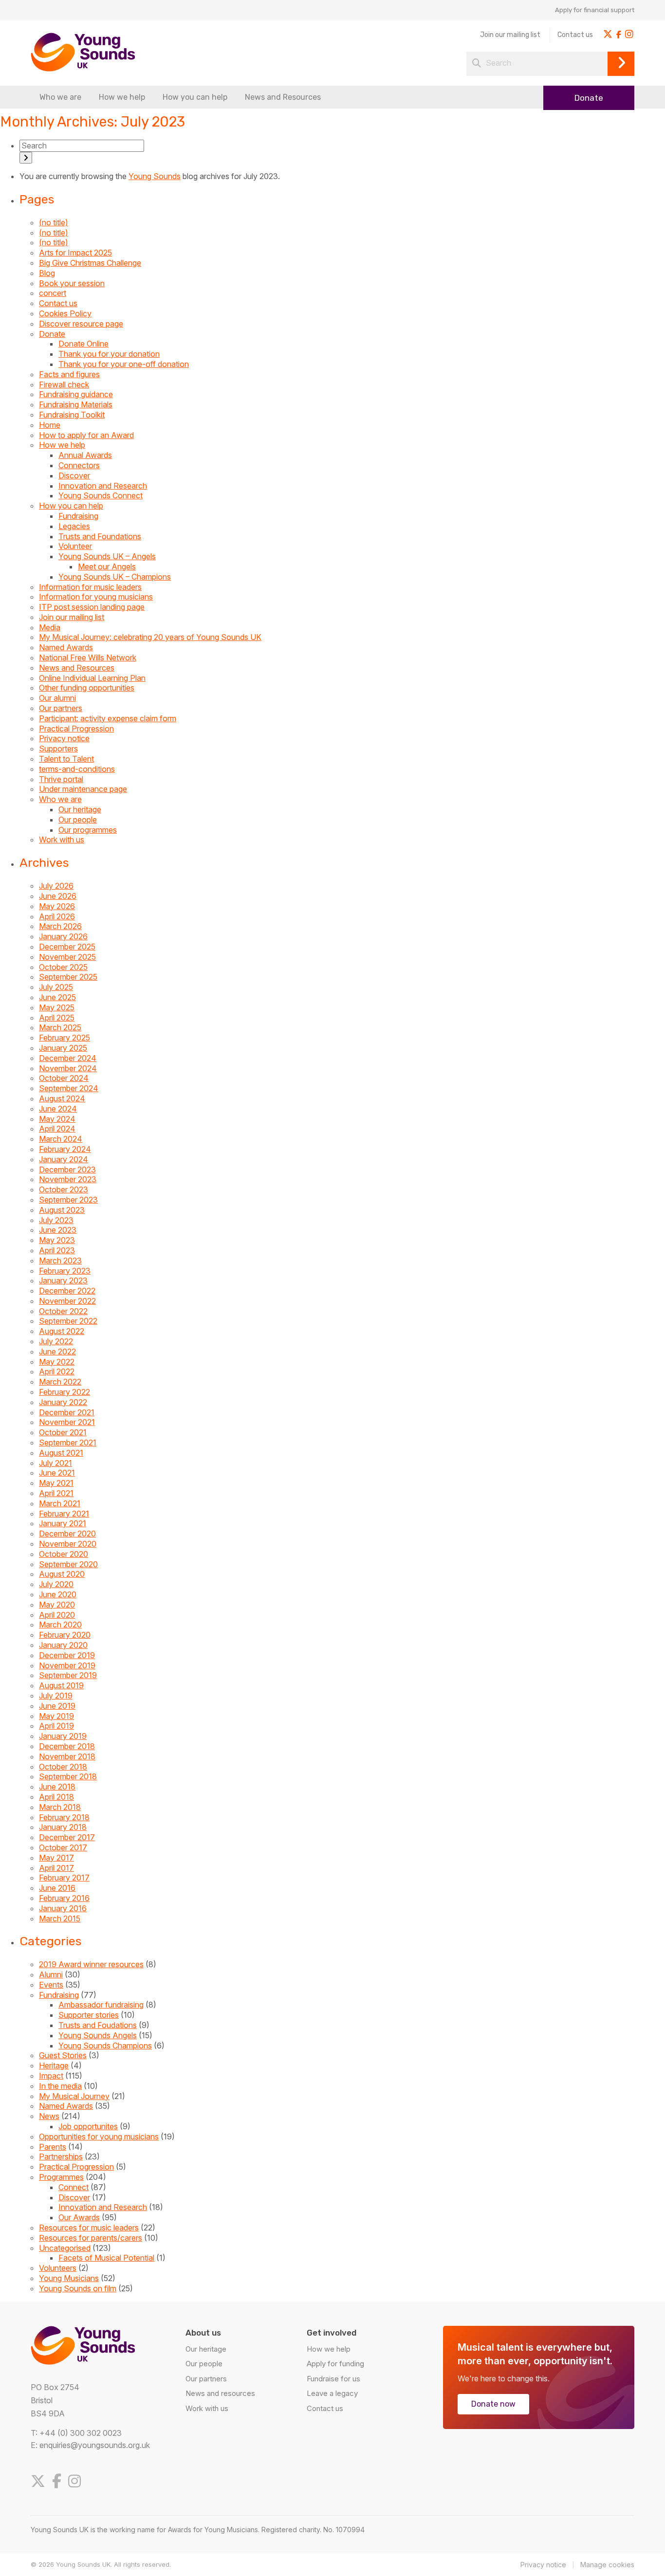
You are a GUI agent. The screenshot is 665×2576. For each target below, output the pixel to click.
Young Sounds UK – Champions (115, 577)
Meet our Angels (107, 566)
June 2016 (57, 1888)
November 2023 (68, 1179)
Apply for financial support (595, 10)
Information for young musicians (96, 597)
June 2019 (57, 1706)
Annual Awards (85, 455)
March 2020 (60, 1625)
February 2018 (64, 1817)
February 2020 (65, 1635)
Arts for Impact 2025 (75, 253)
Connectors (79, 465)
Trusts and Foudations (98, 2025)
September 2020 (68, 1564)
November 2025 (67, 957)
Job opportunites (88, 2126)
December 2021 (67, 1412)
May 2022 (57, 1362)
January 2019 (63, 1736)
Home (50, 425)
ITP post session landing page (92, 607)
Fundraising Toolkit (72, 415)
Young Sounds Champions (105, 2046)
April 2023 (57, 1250)
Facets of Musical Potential (106, 2258)
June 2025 (57, 997)
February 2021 (64, 1514)
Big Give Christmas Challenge (90, 263)
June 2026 (58, 896)
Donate (589, 98)
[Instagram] (77, 2481)
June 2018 (57, 1787)
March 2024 (61, 1139)
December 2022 (67, 1291)
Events (51, 1985)
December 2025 (67, 947)
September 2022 (68, 1321)
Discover (74, 475)
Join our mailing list (510, 35)
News (49, 2116)
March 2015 (60, 1918)
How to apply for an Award (86, 435)
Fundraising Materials (76, 404)
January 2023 (63, 1280)
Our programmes (88, 830)
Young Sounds (155, 176)
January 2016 (63, 1908)
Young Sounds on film (78, 2288)
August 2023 (62, 1210)
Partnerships (61, 2156)
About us (203, 2333)
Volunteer (75, 546)
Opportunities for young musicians (99, 2137)
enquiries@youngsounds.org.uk (95, 2445)
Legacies (74, 526)
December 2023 (67, 1169)
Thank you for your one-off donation (124, 364)
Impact (51, 2076)
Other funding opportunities (87, 688)
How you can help (195, 97)
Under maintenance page (83, 789)
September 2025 (68, 977)
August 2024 (62, 1098)
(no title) (54, 222)
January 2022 (63, 1402)
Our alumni (57, 698)
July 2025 (56, 987)
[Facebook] (59, 2481)
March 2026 (60, 926)
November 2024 (68, 1068)
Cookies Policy (65, 313)
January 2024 (64, 1159)
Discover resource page (81, 324)
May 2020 (57, 1605)
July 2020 (56, 1584)
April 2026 (57, 916)
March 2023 (60, 1261)
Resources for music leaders (89, 2228)
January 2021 (63, 1523)
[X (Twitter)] (40, 2481)
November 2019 (67, 1665)
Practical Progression (76, 729)
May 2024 (57, 1119)
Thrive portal (61, 779)
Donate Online (83, 344)
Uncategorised (65, 2248)
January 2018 (63, 1827)
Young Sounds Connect (101, 495)
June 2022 (57, 1352)
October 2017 (63, 1847)
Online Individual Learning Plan (92, 678)
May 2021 (56, 1483)
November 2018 (67, 1756)
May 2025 (57, 1007)
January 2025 (63, 1048)
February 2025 (65, 1038)
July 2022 (56, 1341)
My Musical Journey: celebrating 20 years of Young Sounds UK (150, 637)
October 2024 (64, 1078)
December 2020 (67, 1534)
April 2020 (57, 1615)
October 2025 (63, 967)
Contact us (575, 35)
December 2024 (68, 1058)
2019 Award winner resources (91, 1964)
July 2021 (55, 1463)
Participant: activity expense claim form (108, 718)
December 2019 (67, 1655)
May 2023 (57, 1240)
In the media (60, 2086)
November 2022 (67, 1301)
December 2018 (67, 1746)
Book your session (72, 283)
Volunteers (58, 2268)
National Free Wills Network (88, 658)
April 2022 (57, 1371)
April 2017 (56, 1868)
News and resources (220, 2393)
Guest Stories (63, 2055)
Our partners (61, 708)
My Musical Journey (74, 2096)
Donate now (493, 2404)
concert (53, 293)
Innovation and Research (103, 486)
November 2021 (67, 1422)
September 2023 (68, 1200)
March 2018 (60, 1807)
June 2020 (58, 1594)
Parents (53, 2147)
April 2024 (57, 1129)
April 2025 (57, 1018)
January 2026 (63, 936)
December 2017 (67, 1837)
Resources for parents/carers (91, 2238)
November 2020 (68, 1544)
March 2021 (60, 1503)
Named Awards (66, 647)
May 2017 (56, 1858)
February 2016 (64, 1898)
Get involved (332, 2333)
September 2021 (68, 1443)
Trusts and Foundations (100, 536)
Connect (74, 2187)
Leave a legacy (332, 2393)
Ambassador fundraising (101, 2005)
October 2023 (64, 1189)
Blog (47, 273)
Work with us (62, 840)
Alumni (51, 1974)
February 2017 (64, 1878)
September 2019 (68, 1675)
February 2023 (65, 1271)
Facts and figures (69, 374)
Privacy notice (64, 738)
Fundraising (78, 516)
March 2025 (60, 1027)
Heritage (54, 2065)
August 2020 (62, 1574)
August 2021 (61, 1453)
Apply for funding (335, 2364)
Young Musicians (69, 2278)
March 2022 (60, 1382)
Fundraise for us (333, 2379)
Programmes (61, 2177)
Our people (78, 820)
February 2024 (65, 1149)
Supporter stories (89, 2015)
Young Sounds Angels (98, 2035)
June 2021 (57, 1473)
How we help (122, 97)
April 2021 (56, 1493)
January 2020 (63, 1645)
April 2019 (56, 1726)
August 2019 (61, 1685)
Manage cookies (607, 2565)
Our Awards (79, 2217)
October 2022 (63, 1311)
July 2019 (56, 1696)
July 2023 (56, 1220)
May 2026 (57, 906)
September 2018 (68, 1776)
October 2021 (63, 1432)
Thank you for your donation (109, 354)
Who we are (60, 97)
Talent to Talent (66, 759)
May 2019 (56, 1716)
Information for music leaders (90, 587)
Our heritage (80, 809)
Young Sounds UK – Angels (107, 556)
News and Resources (283, 97)
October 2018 (63, 1767)
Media (50, 627)
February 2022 (65, 1392)
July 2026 (56, 886)
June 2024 (58, 1109)
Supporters (58, 749)
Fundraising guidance (76, 394)
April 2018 (56, 1797)
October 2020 (64, 1554)
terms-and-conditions (77, 769)
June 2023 (58, 1230)
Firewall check (64, 384)
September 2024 (69, 1088)
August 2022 (62, 1331)
